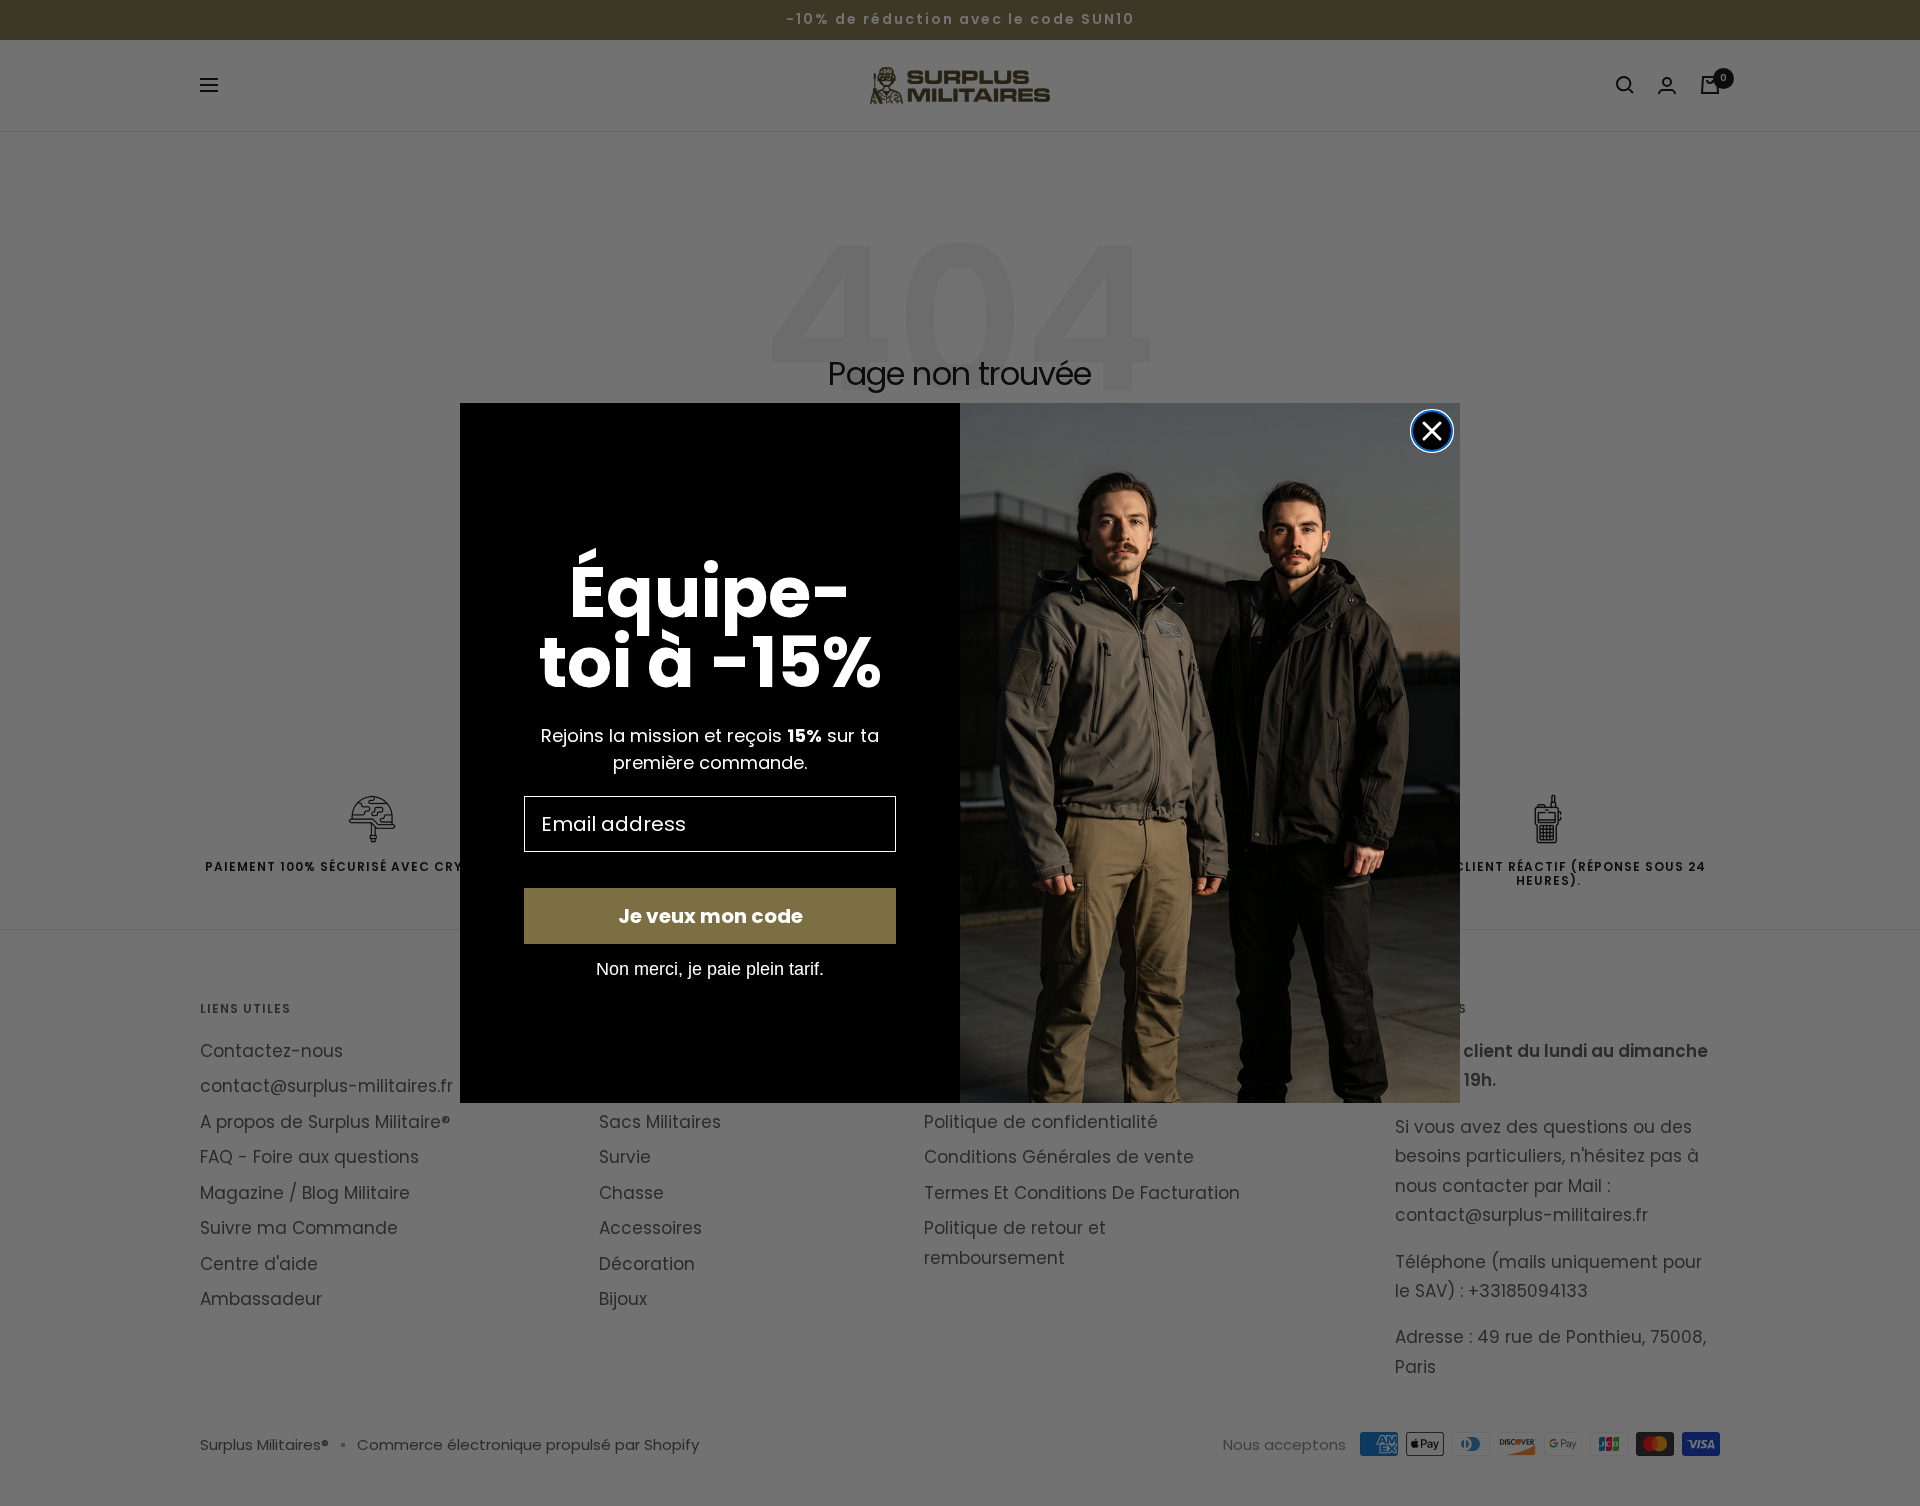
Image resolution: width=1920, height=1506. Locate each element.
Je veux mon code (710, 916)
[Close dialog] (1432, 431)
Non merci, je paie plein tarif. (710, 968)
